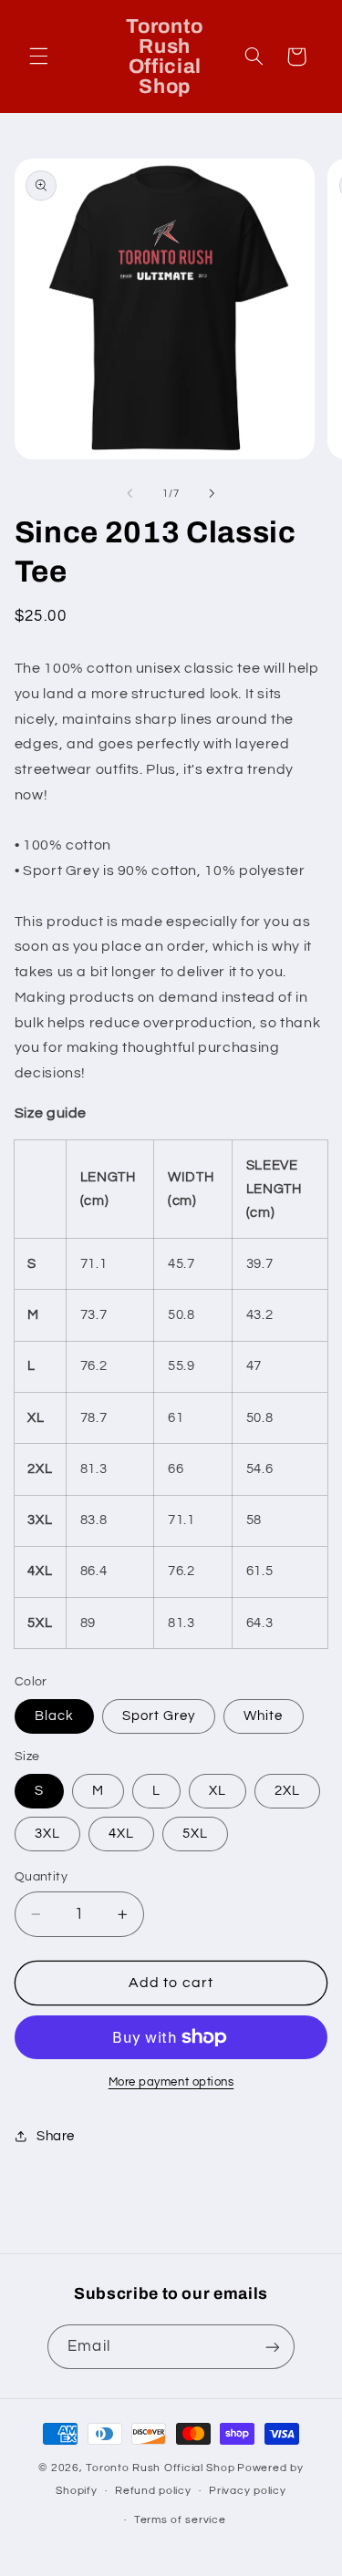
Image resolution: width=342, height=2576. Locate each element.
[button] (38, 57)
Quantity (41, 1877)
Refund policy (153, 2491)
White (263, 1716)
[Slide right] (212, 493)
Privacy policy (247, 2491)
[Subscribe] (272, 2347)
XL (218, 1791)
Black (54, 1716)
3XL (47, 1834)
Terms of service (180, 2520)
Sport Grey (159, 1716)
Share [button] (56, 2136)
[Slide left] (130, 493)
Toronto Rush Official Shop (160, 2468)
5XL (195, 1834)
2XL (287, 1791)
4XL (121, 1834)
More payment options (171, 2082)
